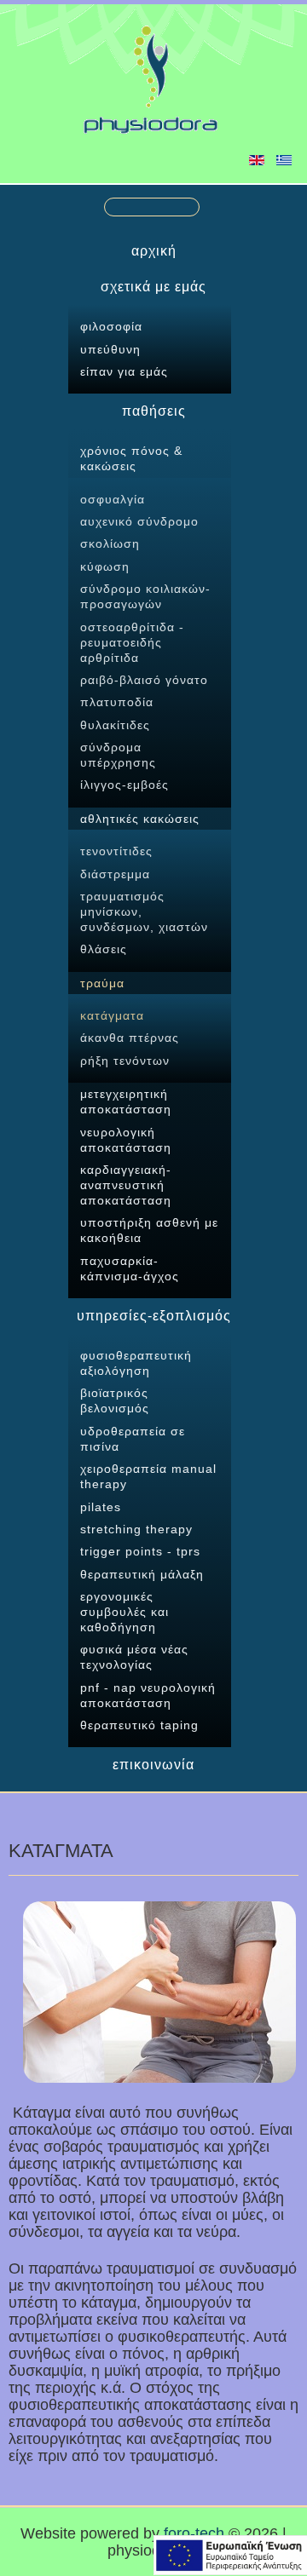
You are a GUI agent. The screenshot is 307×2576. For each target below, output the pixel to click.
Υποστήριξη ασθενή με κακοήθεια (149, 1230)
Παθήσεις (154, 411)
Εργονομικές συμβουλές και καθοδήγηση (125, 1612)
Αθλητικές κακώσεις (140, 819)
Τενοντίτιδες (116, 851)
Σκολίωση (110, 543)
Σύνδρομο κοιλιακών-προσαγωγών (145, 596)
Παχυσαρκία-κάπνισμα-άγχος (130, 1268)
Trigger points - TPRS (140, 1551)
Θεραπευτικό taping (139, 1725)
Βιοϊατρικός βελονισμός (115, 1400)
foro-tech (194, 2533)
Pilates (101, 1507)
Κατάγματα (112, 1015)
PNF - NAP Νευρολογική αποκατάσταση (148, 1695)
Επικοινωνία (153, 1765)
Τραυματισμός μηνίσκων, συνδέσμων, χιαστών (144, 911)
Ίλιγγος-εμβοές (125, 785)
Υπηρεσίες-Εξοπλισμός (154, 1316)
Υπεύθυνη (110, 349)
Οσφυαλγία (113, 499)
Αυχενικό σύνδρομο (139, 521)
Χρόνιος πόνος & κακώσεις (131, 458)
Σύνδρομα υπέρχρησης (118, 755)
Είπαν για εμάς (124, 371)
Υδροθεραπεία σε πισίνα (133, 1439)
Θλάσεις (104, 949)
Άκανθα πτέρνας (130, 1038)
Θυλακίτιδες (115, 725)
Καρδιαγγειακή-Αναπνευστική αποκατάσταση (126, 1185)
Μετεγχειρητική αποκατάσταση (126, 1101)
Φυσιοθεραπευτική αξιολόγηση (136, 1363)
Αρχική (154, 251)
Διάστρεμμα (115, 874)
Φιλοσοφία (111, 326)
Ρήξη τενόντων (125, 1061)
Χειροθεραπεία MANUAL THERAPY (148, 1476)
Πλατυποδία (117, 702)
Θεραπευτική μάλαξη (142, 1574)
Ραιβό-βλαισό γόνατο (144, 680)
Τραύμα (102, 983)
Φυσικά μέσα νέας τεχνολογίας (134, 1657)
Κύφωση (105, 566)
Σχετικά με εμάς (153, 287)
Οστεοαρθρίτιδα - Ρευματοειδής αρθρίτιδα (132, 642)
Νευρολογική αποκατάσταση (126, 1140)
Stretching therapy (136, 1529)
